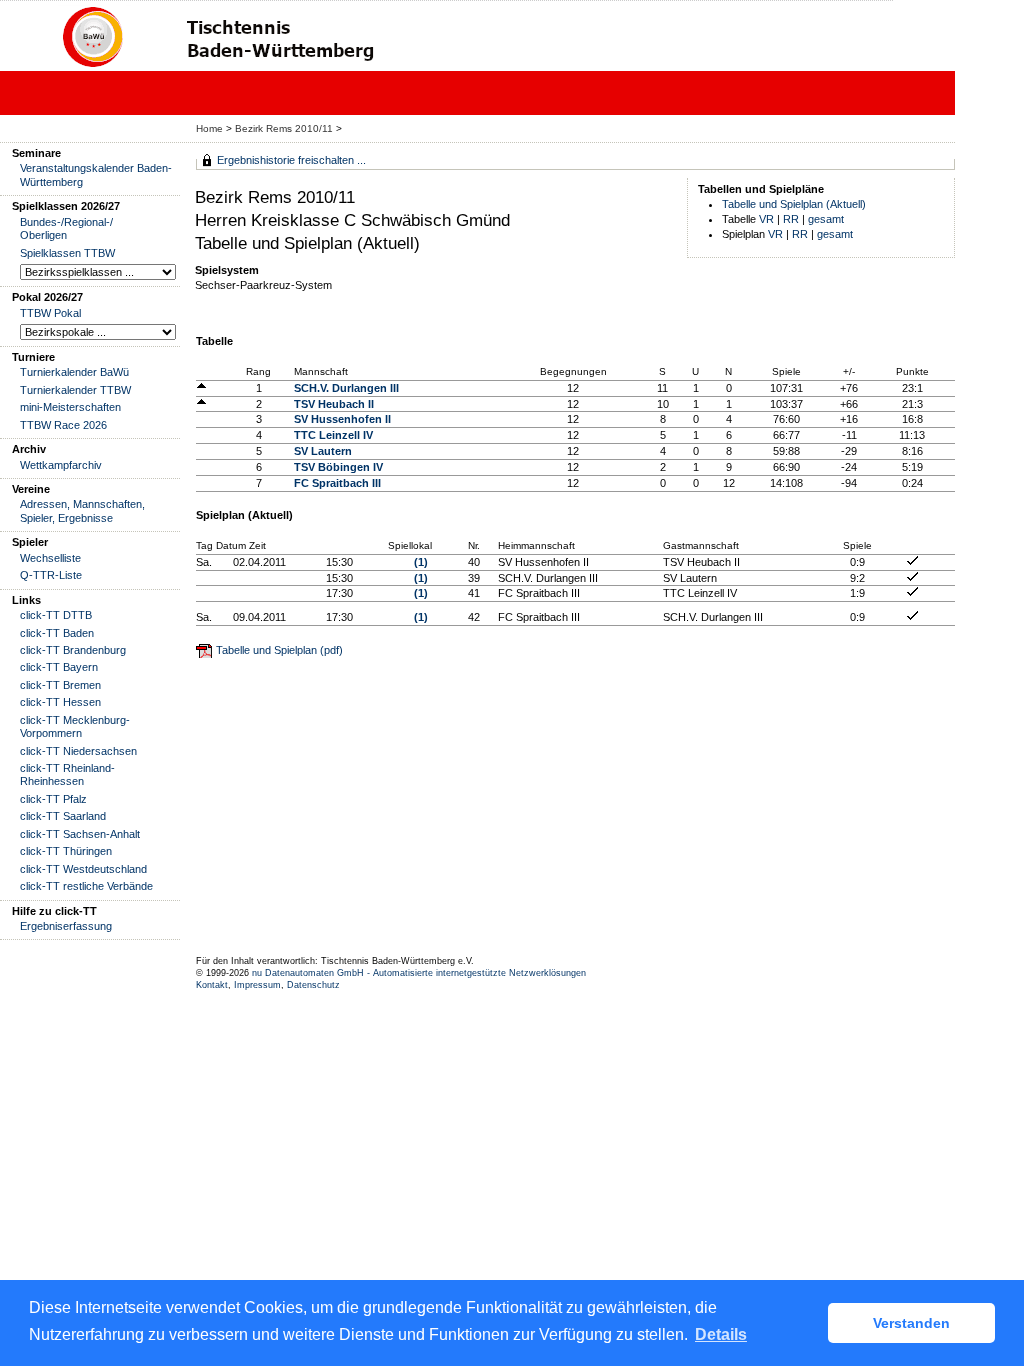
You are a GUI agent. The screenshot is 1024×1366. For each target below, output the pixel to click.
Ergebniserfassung (66, 926)
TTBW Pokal (50, 313)
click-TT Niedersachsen (78, 751)
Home (209, 128)
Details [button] (721, 1334)
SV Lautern (323, 451)
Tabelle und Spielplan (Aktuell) (794, 204)
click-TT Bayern (59, 667)
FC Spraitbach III (337, 483)
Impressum (257, 985)
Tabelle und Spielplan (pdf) (279, 650)
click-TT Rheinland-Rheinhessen (67, 774)
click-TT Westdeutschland (83, 869)
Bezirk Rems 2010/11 (285, 128)
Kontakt (212, 985)
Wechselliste (50, 558)
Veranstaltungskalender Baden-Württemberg (96, 174)
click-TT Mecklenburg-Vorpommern (75, 726)
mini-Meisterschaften (70, 407)
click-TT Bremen (60, 685)
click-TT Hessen (60, 702)
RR (791, 219)
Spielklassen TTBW (67, 253)
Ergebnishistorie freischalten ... (291, 160)
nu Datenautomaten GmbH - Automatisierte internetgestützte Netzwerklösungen (419, 973)
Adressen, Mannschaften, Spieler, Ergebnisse (82, 510)
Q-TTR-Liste (51, 575)
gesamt (826, 219)
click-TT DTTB (56, 615)
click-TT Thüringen (66, 851)
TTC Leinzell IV (333, 435)
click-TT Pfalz (53, 799)
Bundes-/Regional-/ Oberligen (66, 228)
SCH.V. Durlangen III (346, 388)
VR (766, 219)
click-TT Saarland (63, 816)
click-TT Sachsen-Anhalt (80, 834)
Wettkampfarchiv (61, 465)
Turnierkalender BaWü (74, 372)
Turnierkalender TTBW (75, 390)
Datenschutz (313, 985)
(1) (421, 562)
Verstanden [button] (911, 1323)
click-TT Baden (57, 633)
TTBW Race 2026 (63, 425)
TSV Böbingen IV (338, 467)
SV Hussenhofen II (342, 419)
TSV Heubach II (334, 404)
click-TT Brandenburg (73, 650)
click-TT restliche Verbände (86, 886)
